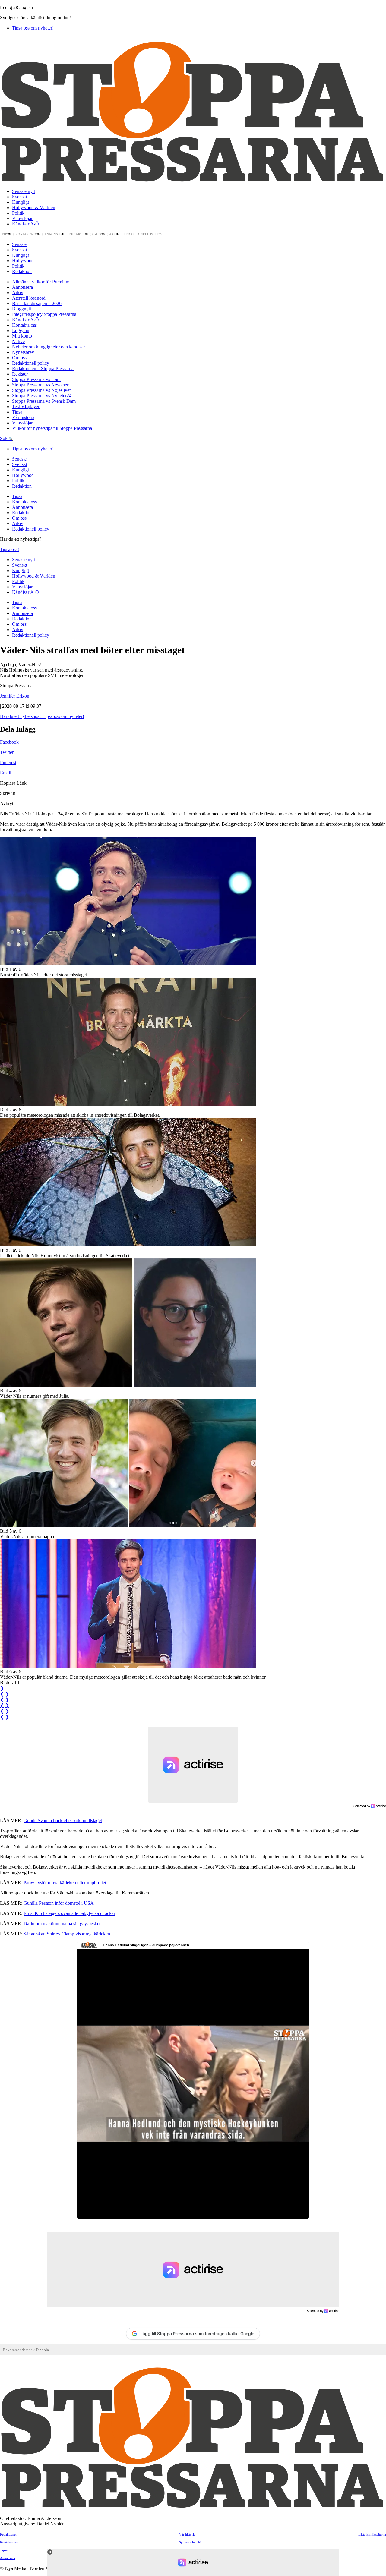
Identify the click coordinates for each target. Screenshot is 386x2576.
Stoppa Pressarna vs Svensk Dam (44, 401)
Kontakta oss (28, 234)
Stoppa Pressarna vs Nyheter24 (42, 396)
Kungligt (21, 202)
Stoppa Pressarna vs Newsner (40, 385)
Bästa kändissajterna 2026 (37, 303)
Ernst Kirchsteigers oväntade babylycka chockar (69, 1913)
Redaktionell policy (143, 234)
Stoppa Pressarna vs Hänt (36, 379)
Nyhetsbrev (23, 352)
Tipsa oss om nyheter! (33, 28)
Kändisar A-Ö (25, 224)
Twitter (7, 752)
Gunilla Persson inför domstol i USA (59, 1903)
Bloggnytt (22, 309)
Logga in (21, 331)
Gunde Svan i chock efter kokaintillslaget (63, 1820)
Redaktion (78, 234)
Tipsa (7, 234)
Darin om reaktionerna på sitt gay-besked (63, 1924)
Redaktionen (9, 2534)
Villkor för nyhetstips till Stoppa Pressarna (52, 428)
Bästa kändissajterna (372, 2534)
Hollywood (23, 261)
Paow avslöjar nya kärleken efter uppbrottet (65, 1883)
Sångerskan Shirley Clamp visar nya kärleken (67, 1934)
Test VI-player (26, 406)
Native (18, 341)
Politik (18, 213)
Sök (4, 438)
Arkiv (114, 234)
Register (20, 374)
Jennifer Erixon (15, 696)
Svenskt (20, 197)
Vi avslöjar (22, 218)
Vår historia (23, 417)
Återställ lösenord (29, 298)
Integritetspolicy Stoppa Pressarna (45, 314)
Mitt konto (22, 336)
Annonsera (55, 234)
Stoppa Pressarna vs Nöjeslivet (41, 390)
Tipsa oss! (9, 549)
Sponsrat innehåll (191, 2542)
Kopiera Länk (13, 783)
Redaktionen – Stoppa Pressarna (43, 368)
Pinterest (8, 762)
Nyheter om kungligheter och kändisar (49, 347)
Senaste (19, 244)
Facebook (9, 742)
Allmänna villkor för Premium (41, 282)
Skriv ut (8, 793)
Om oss (99, 234)
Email (6, 773)
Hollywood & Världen (34, 208)
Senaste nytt (24, 191)
